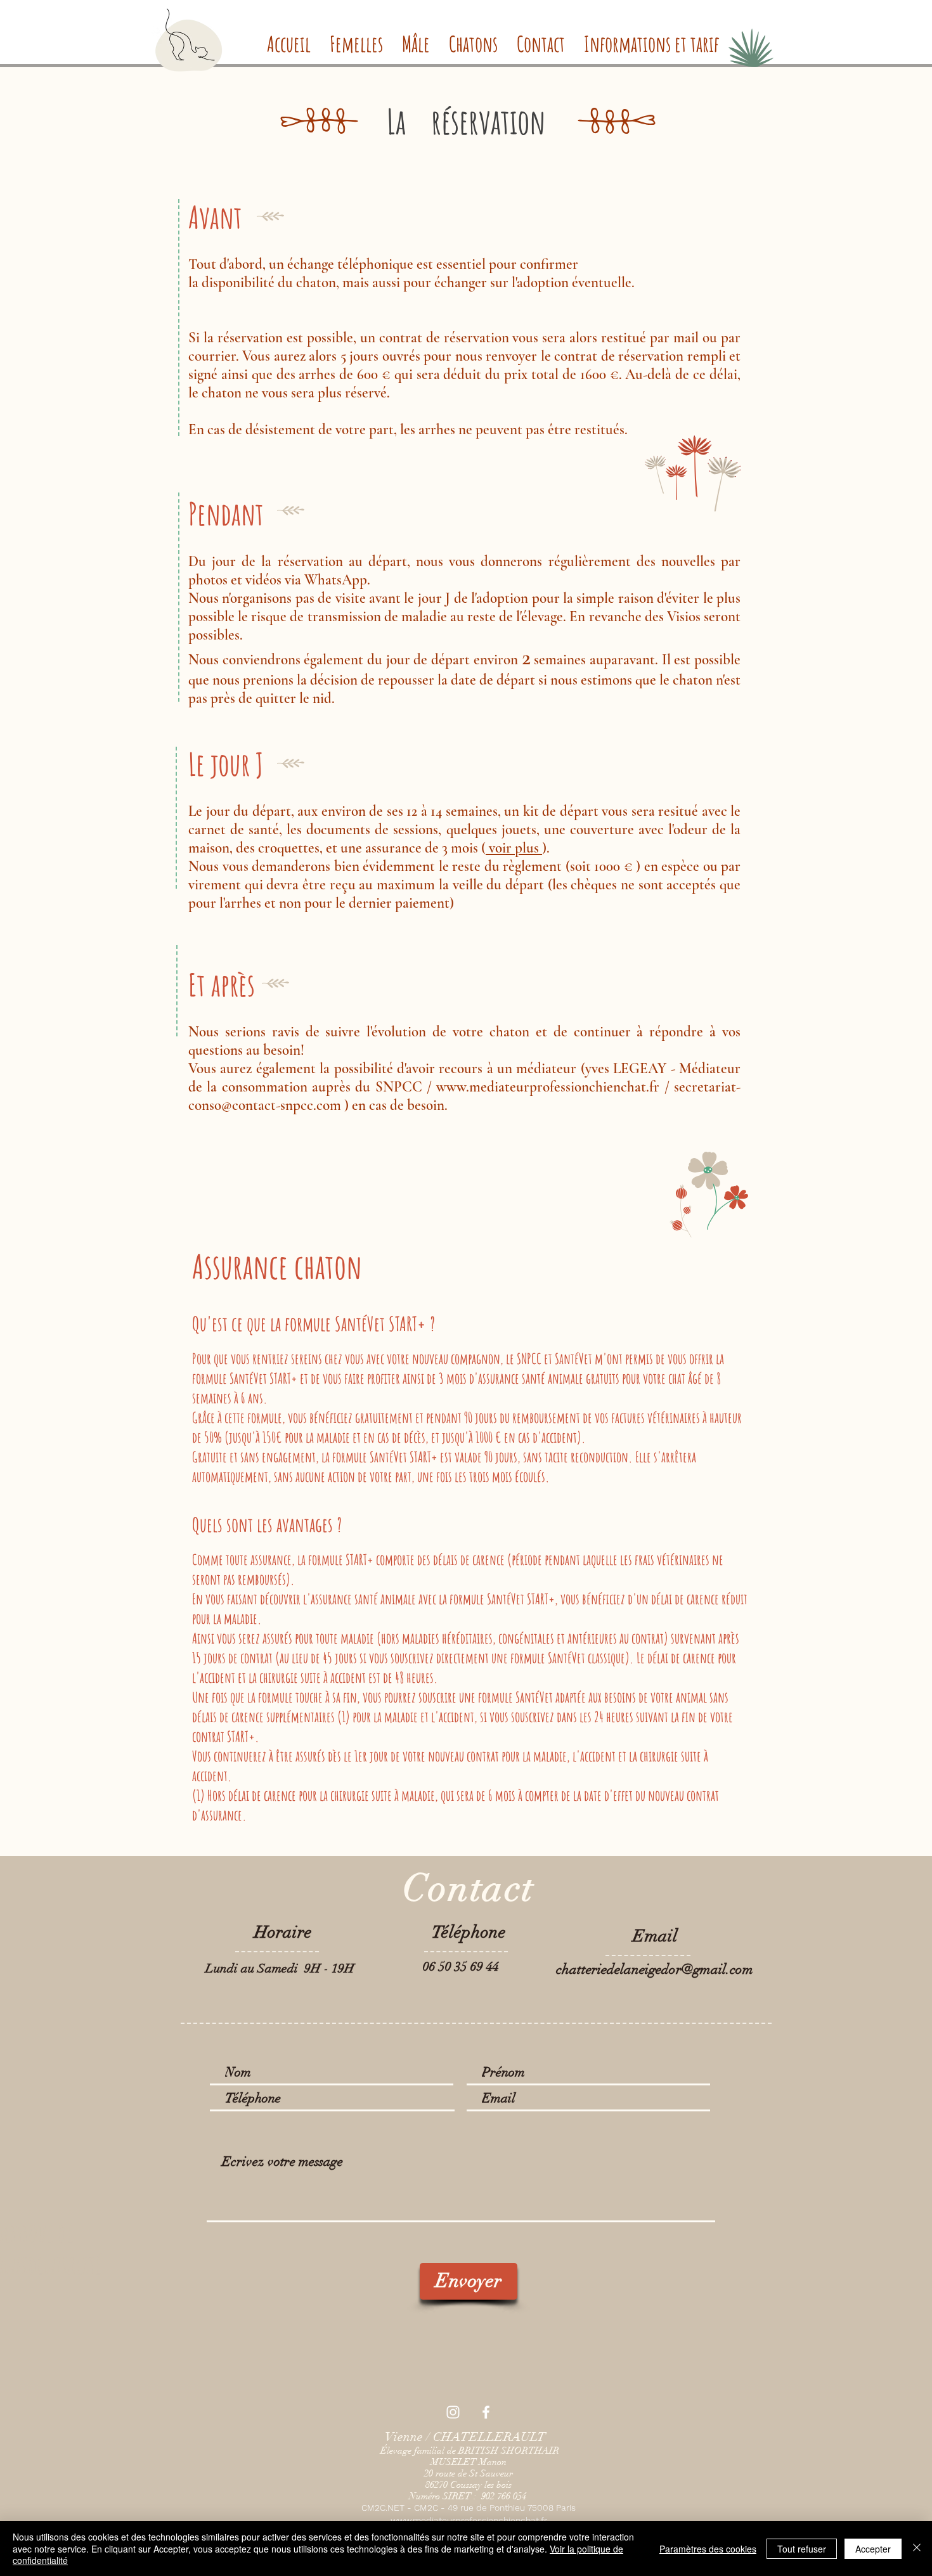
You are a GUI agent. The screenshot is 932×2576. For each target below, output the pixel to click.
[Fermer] (917, 2548)
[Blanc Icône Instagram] (453, 2412)
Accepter (873, 2549)
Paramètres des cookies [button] (708, 2549)
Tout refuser (802, 2549)
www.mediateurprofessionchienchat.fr (548, 1087)
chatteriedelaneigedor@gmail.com (655, 1969)
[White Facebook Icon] (486, 2412)
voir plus (514, 848)
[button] (356, 41)
